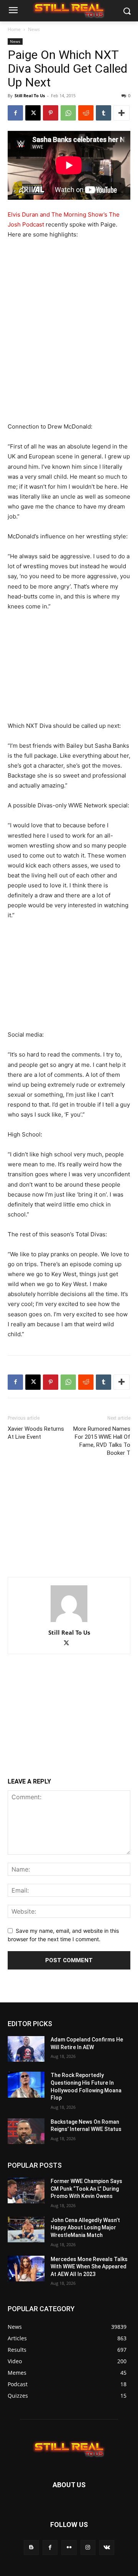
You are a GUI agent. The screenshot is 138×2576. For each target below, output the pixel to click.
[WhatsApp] (68, 113)
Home (14, 29)
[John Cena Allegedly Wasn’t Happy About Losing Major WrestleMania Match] (26, 2230)
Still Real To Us (30, 95)
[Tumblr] (103, 113)
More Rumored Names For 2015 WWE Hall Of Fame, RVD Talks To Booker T (102, 1441)
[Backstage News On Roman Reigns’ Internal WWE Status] (26, 2131)
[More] (122, 113)
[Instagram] (88, 2547)
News (34, 29)
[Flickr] (69, 2547)
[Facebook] (15, 113)
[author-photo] (69, 1622)
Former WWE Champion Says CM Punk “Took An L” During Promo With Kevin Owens (86, 2189)
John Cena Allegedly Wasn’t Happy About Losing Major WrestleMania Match (85, 2228)
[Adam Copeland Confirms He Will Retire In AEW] (26, 2049)
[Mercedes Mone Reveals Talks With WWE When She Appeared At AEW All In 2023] (26, 2269)
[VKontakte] (107, 2547)
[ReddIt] (86, 113)
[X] (33, 113)
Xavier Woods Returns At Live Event (36, 1433)
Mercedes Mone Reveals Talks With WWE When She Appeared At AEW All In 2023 (89, 2267)
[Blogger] (31, 2547)
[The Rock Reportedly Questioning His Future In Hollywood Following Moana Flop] (26, 2084)
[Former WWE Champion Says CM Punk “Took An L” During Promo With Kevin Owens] (26, 2190)
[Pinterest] (51, 113)
